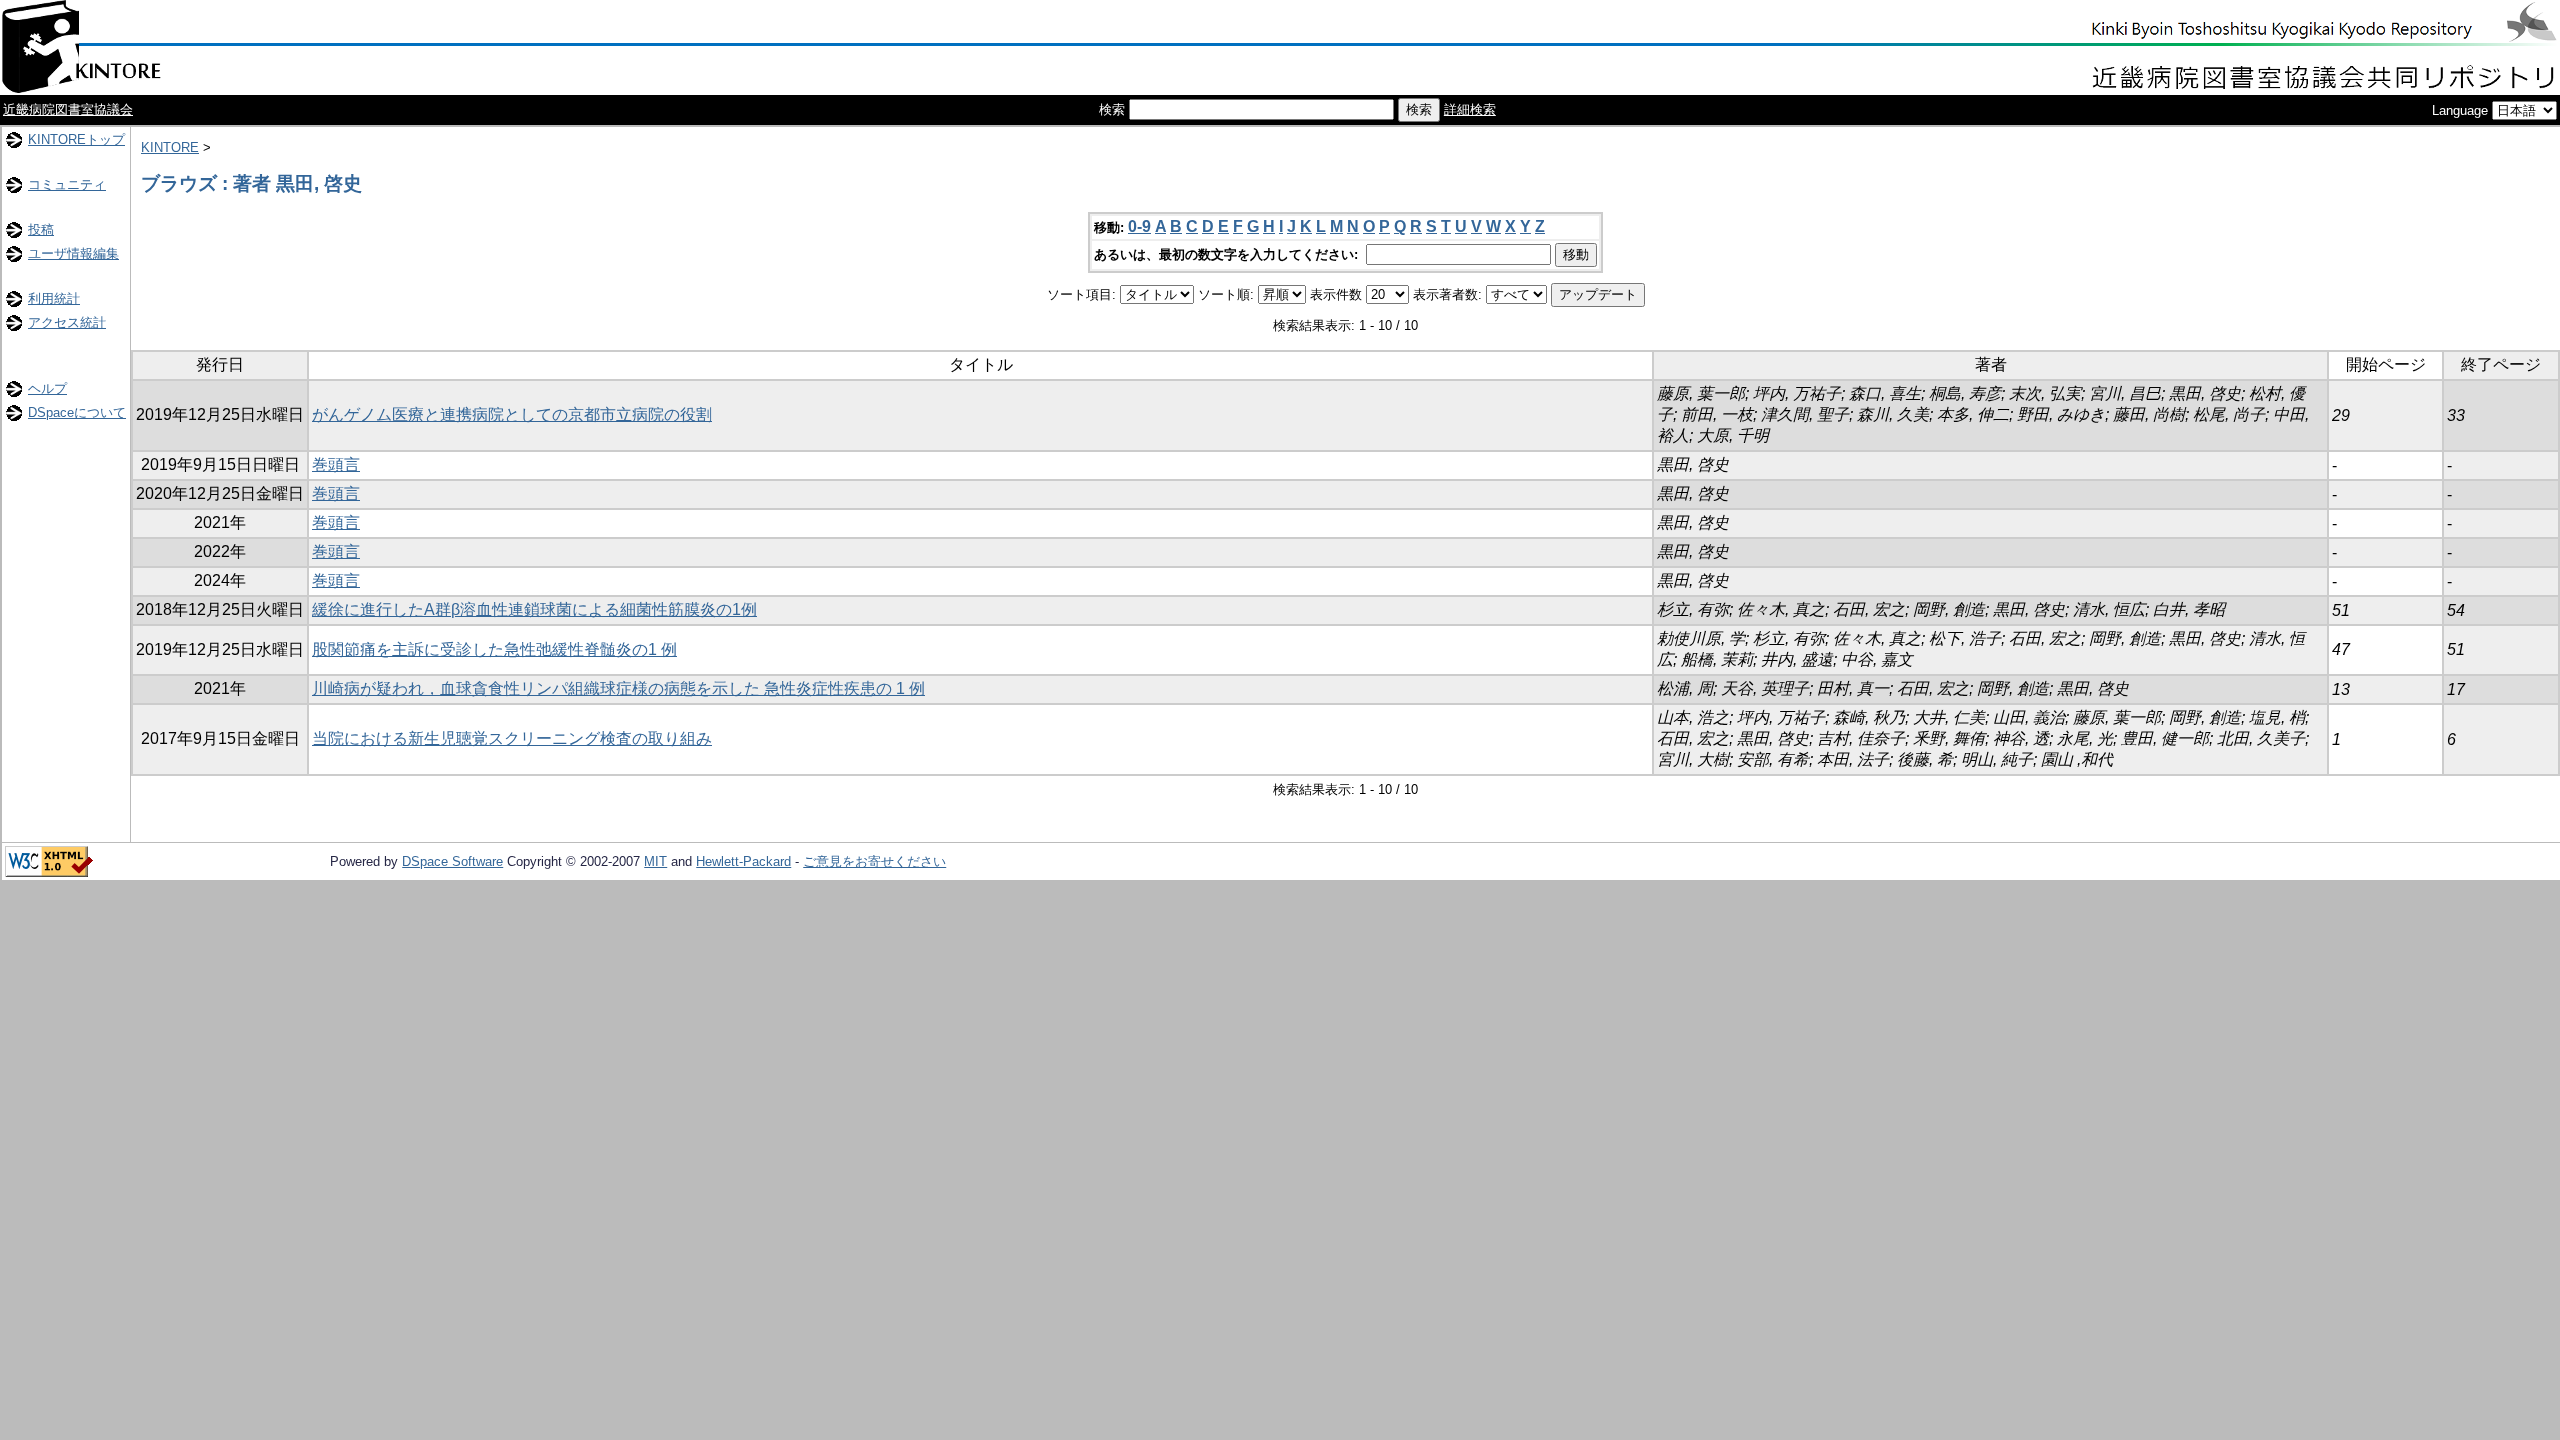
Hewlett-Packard (743, 861)
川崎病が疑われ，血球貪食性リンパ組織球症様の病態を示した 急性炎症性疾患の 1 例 (618, 688)
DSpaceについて (77, 412)
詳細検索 (1470, 109)
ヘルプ (47, 388)
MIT (655, 861)
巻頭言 (336, 464)
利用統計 (54, 298)
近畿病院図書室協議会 (68, 109)
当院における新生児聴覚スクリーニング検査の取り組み (512, 738)
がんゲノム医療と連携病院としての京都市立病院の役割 (512, 414)
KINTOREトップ (76, 139)
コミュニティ (67, 184)
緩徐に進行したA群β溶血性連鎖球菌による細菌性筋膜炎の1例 (534, 609)
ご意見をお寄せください (874, 861)
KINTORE (170, 147)
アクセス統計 (67, 322)
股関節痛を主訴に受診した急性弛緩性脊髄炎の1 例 (494, 649)
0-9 (1139, 226)
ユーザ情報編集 (73, 253)
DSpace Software (452, 861)
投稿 (41, 229)
